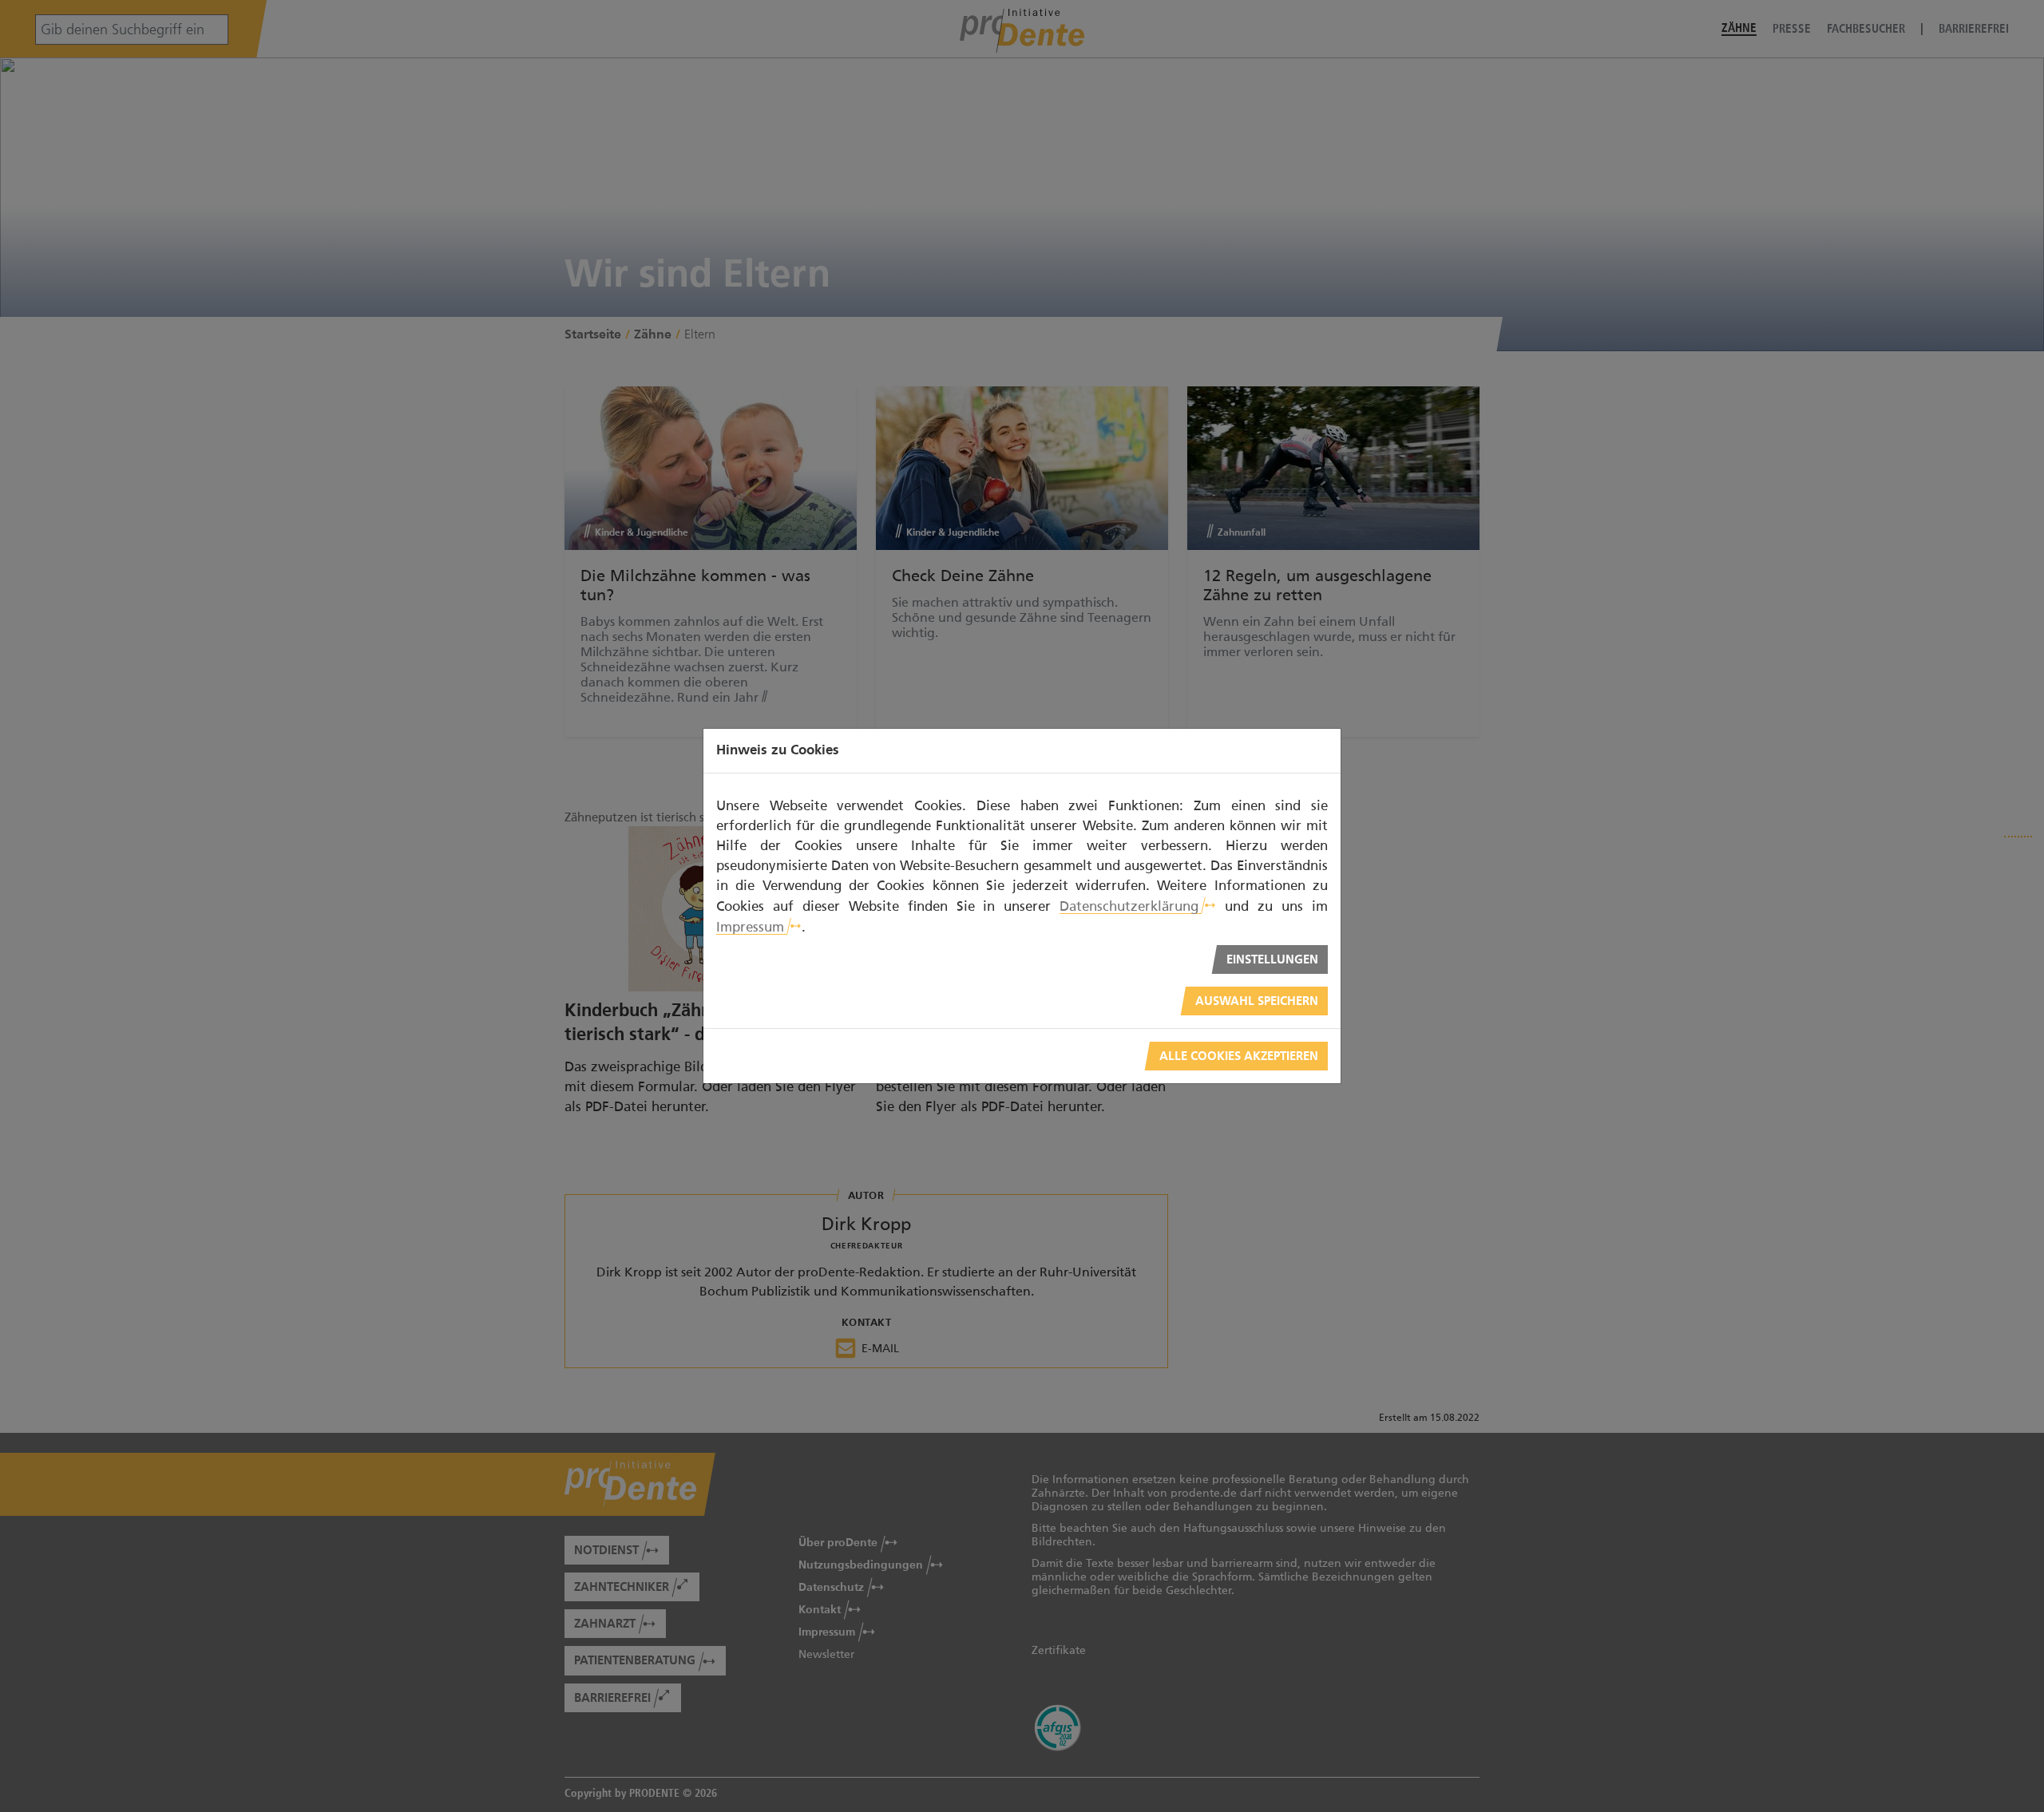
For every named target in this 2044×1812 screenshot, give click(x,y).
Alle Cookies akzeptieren (1239, 1056)
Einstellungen (1272, 960)
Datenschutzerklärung (1129, 906)
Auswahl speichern (1257, 1001)
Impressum (750, 927)
